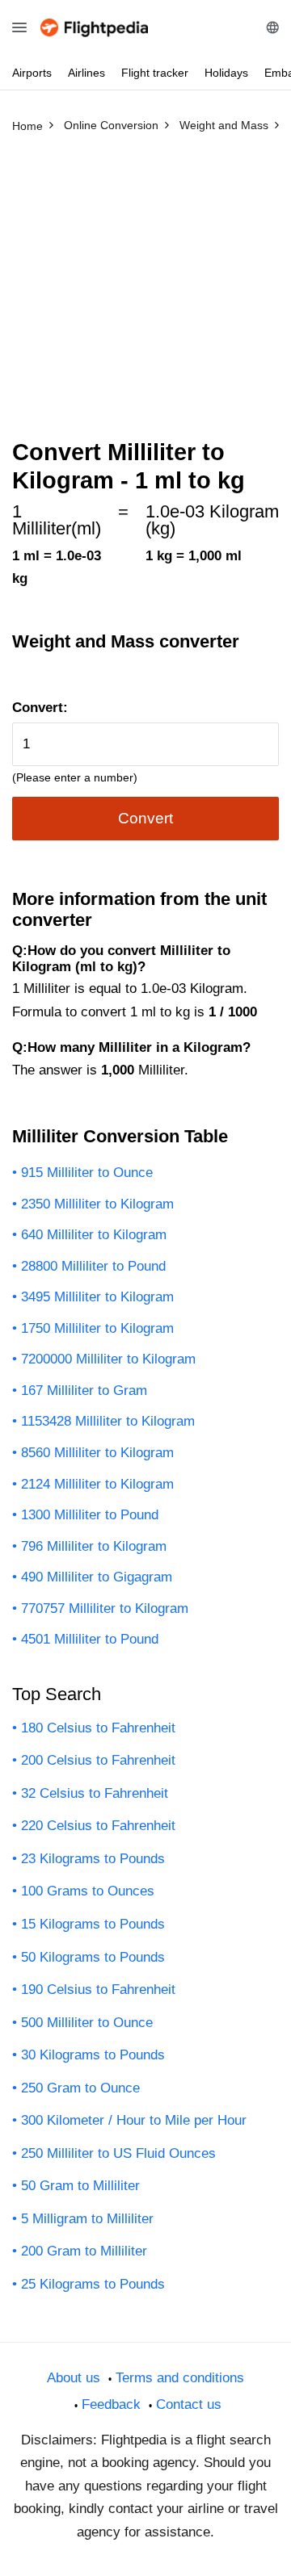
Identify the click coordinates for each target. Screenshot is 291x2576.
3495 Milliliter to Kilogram (97, 1297)
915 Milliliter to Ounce (87, 1173)
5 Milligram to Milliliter (87, 2219)
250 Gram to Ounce (80, 2088)
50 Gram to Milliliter (80, 2186)
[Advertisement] (145, 293)
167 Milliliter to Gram (84, 1391)
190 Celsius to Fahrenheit (98, 1990)
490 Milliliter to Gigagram (97, 1577)
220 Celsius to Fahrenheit (98, 1826)
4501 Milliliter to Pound (90, 1639)
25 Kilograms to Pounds (93, 2284)
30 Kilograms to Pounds (93, 2055)
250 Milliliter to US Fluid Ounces (118, 2153)
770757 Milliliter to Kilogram (105, 1608)
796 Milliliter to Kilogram (94, 1546)
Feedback (111, 2404)
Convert (145, 818)
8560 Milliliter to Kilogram (97, 1453)
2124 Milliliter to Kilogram (97, 1484)
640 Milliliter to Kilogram (94, 1235)
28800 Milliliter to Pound (93, 1266)
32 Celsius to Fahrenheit (95, 1793)
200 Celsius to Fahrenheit (98, 1760)
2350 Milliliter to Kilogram (97, 1204)
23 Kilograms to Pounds (93, 1859)
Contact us (189, 2404)
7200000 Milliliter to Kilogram (108, 1359)
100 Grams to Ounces (88, 1891)
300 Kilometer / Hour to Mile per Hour (134, 2120)
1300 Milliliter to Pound (90, 1515)
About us (74, 2378)
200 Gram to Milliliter (84, 2251)
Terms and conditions (180, 2378)
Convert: (40, 708)
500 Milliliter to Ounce (87, 2023)
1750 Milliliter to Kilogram (97, 1328)
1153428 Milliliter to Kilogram (108, 1421)
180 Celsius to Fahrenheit (98, 1728)
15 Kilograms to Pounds (93, 1924)
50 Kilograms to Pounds (93, 1957)
